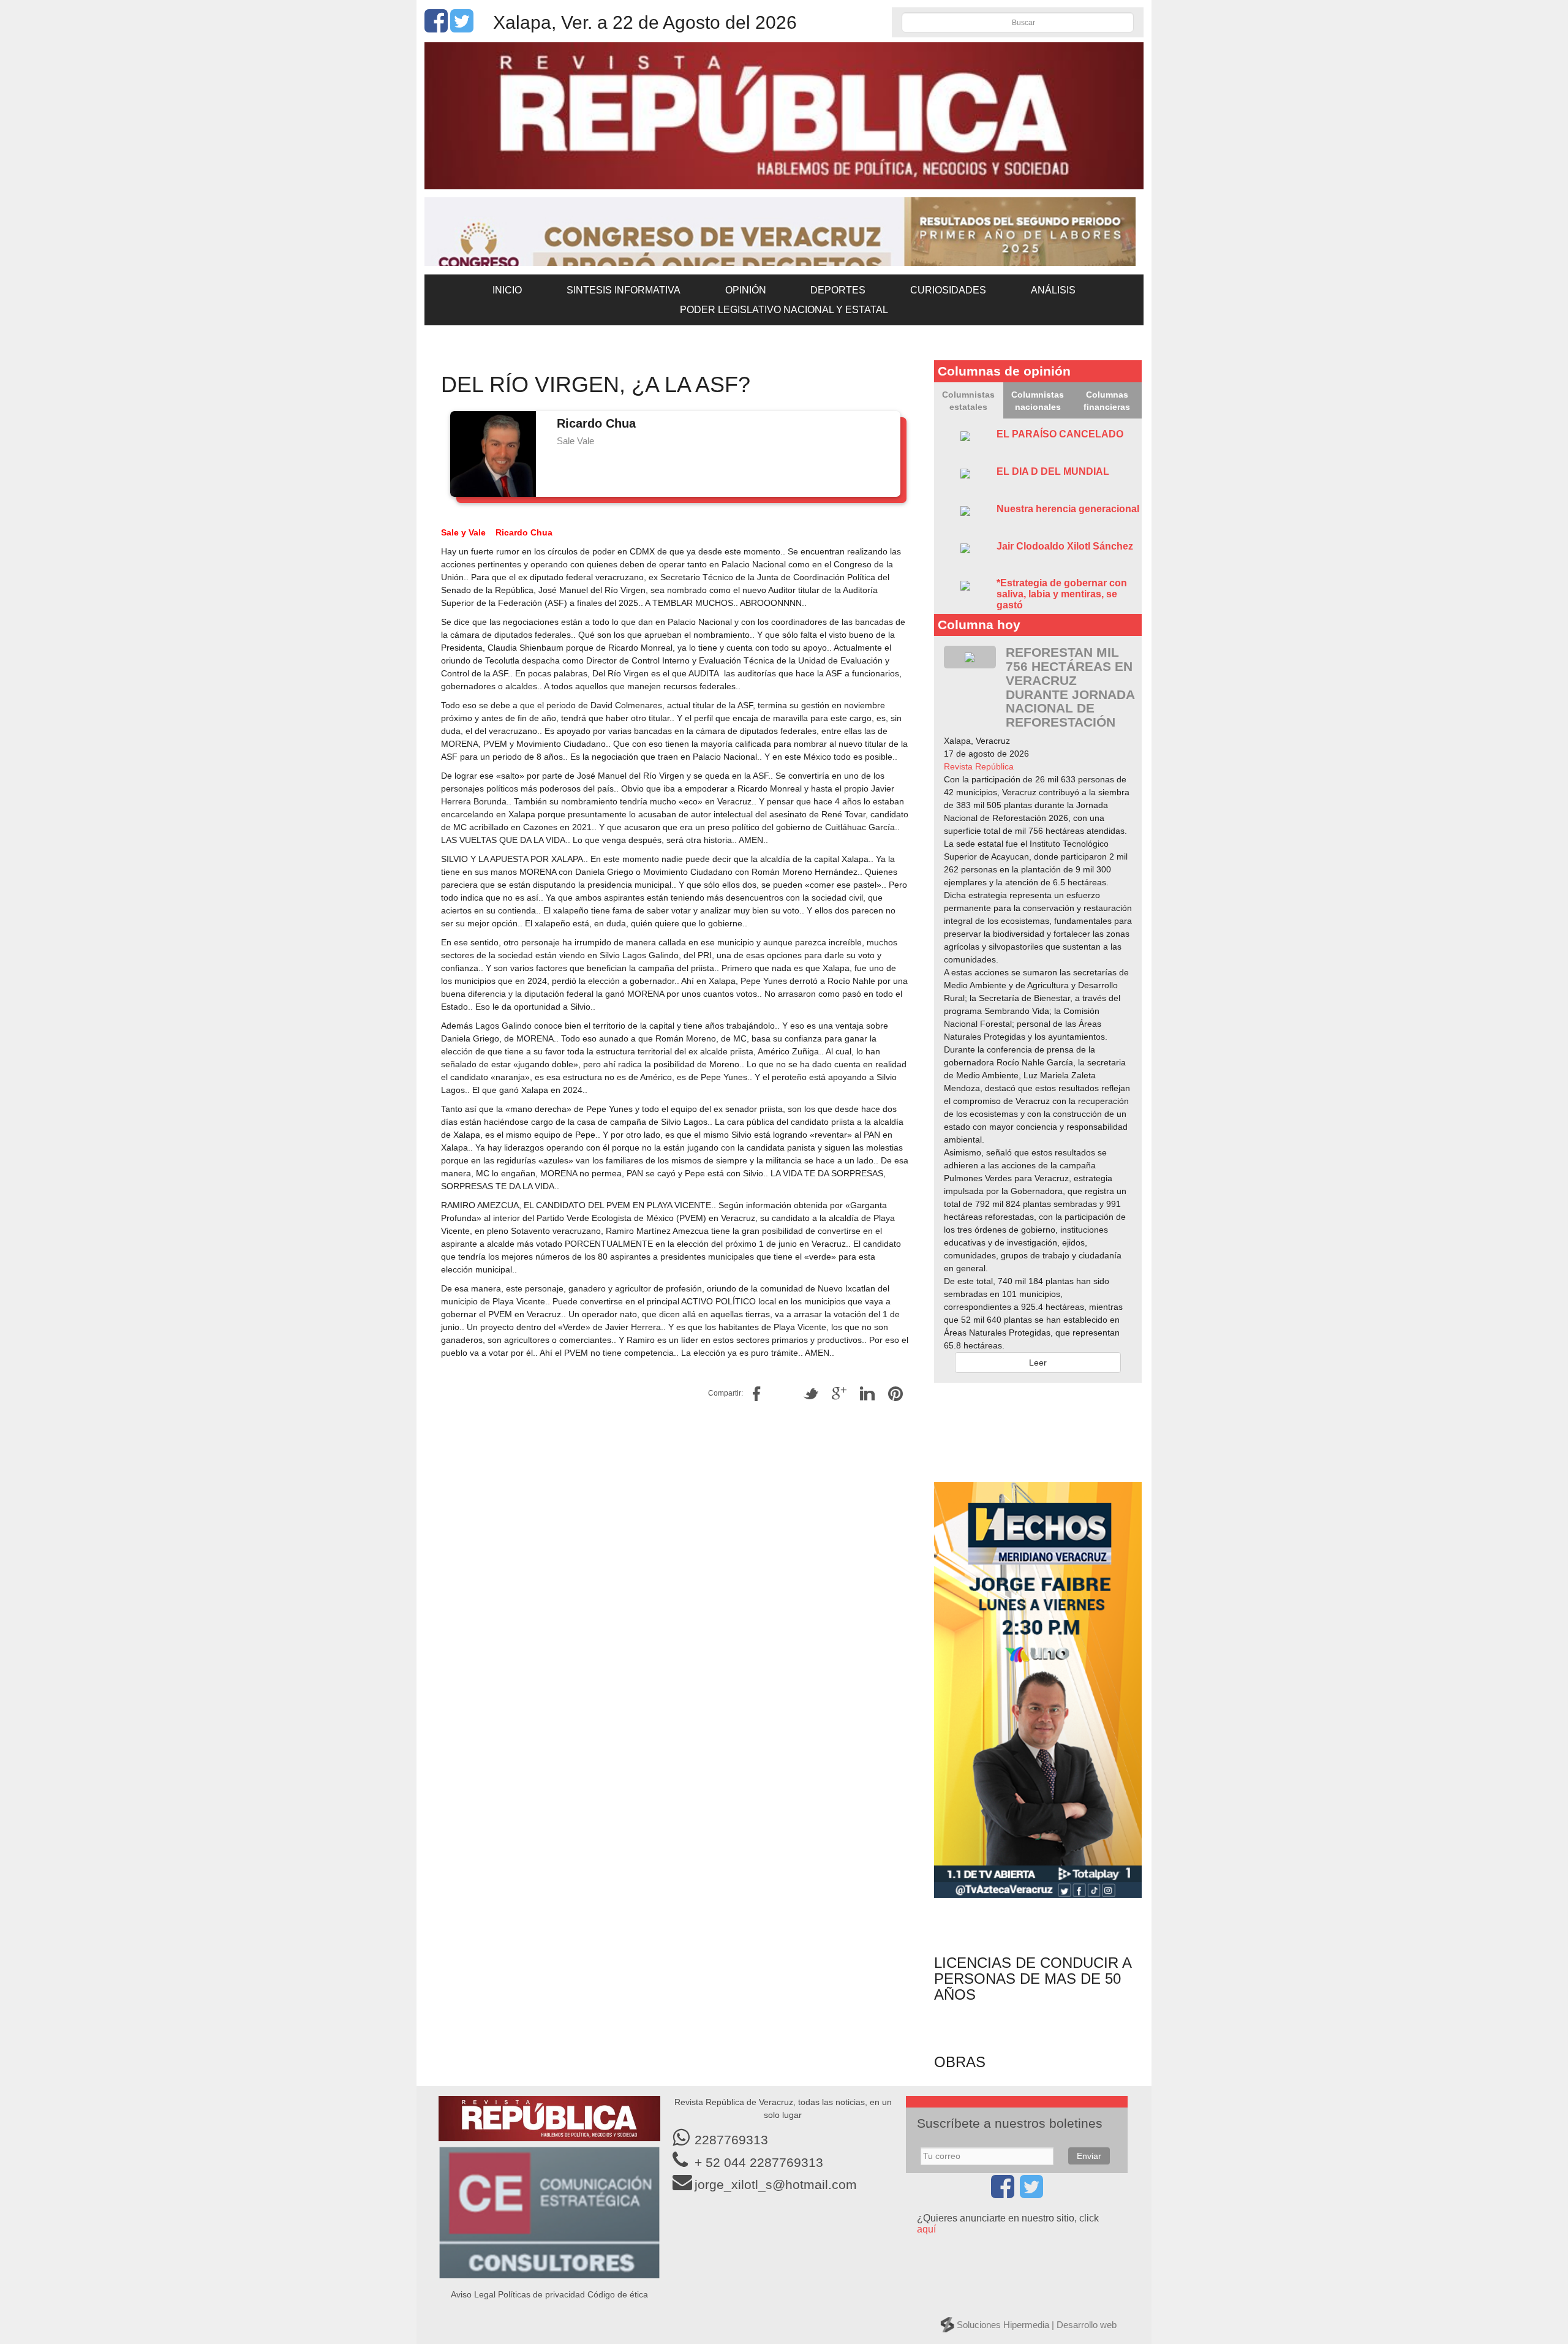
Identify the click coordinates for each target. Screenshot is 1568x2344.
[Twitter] (462, 28)
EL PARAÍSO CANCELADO (1060, 434)
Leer (1038, 1363)
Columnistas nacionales (1038, 401)
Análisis (1053, 290)
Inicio (507, 290)
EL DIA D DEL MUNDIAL (1053, 471)
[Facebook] (436, 28)
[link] (979, 766)
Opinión (746, 290)
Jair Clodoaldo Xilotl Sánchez (1065, 546)
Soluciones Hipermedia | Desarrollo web (1037, 2325)
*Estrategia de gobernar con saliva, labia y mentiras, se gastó (1062, 594)
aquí (926, 2229)
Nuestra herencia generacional (1068, 509)
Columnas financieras (1107, 401)
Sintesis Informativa (624, 290)
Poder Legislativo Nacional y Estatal (784, 310)
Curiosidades (948, 290)
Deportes (838, 290)
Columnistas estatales (968, 401)
